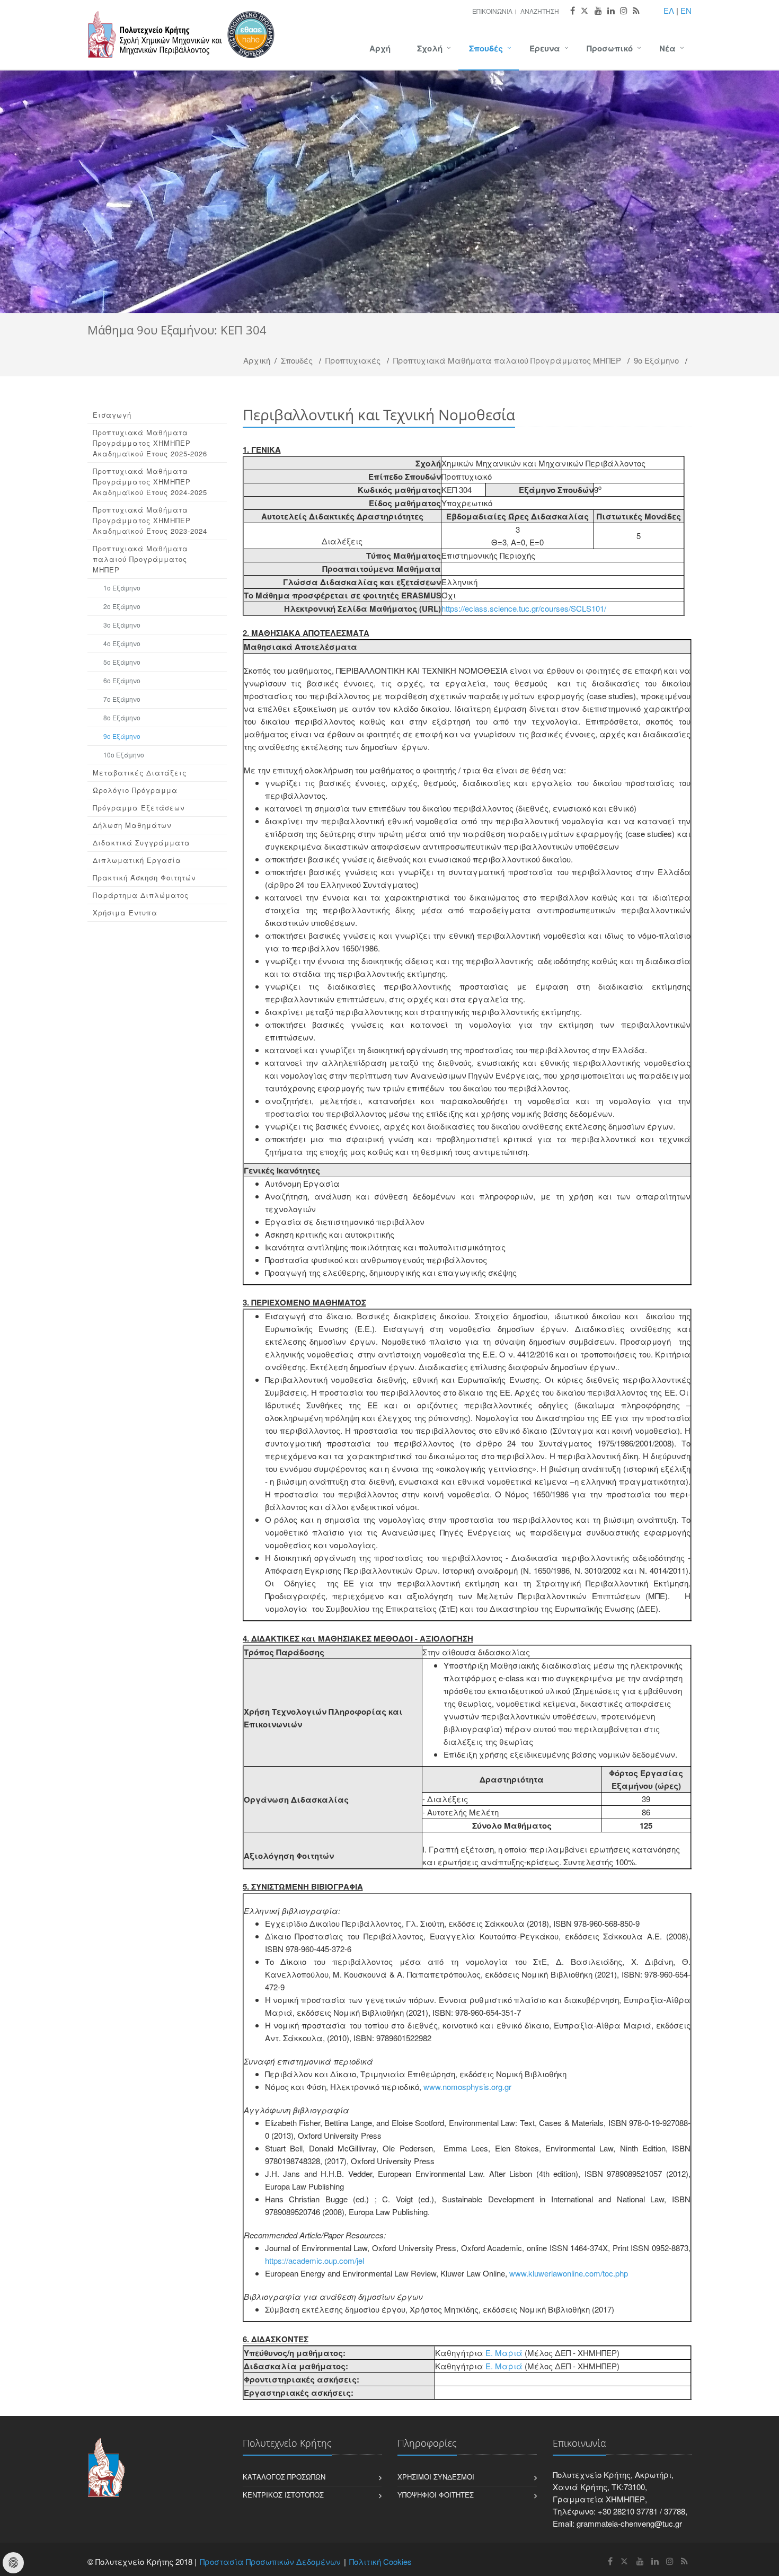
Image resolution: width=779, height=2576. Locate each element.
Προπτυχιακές (353, 360)
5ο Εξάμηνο (122, 662)
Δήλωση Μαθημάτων (132, 825)
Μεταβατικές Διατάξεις (140, 773)
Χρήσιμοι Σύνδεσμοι (436, 2477)
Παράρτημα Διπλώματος (141, 895)
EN (686, 10)
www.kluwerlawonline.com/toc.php (569, 2273)
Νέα (667, 48)
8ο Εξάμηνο (122, 717)
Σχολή (430, 48)
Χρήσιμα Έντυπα (125, 912)
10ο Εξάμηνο (124, 755)
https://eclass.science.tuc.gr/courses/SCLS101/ (524, 608)
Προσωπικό (610, 48)
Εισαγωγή (112, 415)
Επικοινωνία (492, 11)
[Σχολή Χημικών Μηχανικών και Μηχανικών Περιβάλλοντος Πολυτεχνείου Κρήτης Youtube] (598, 11)
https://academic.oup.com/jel (315, 2260)
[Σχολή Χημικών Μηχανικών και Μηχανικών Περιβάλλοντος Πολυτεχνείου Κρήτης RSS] (636, 11)
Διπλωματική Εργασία (137, 860)
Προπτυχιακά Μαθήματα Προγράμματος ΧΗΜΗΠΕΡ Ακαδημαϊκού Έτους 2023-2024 (150, 520)
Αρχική (257, 360)
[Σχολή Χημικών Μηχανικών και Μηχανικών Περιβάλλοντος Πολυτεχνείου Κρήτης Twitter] (585, 11)
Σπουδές (486, 48)
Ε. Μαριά (504, 2353)
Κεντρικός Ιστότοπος (283, 2495)
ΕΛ (669, 10)
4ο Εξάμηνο (122, 643)
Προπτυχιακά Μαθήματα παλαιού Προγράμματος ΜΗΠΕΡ (507, 360)
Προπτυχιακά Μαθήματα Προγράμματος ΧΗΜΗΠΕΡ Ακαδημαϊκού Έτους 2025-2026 (150, 443)
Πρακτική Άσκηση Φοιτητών (144, 877)
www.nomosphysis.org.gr (467, 2087)
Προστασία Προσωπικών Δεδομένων (270, 2561)
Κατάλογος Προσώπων (284, 2477)
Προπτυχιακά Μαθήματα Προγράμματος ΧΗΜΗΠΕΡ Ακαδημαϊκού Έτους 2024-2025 (150, 482)
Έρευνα (545, 48)
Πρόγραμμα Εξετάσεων (139, 808)
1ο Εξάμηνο (122, 588)
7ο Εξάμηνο (122, 699)
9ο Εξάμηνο (656, 360)
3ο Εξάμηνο (122, 625)
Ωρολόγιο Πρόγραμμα (135, 790)
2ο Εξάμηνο (122, 606)
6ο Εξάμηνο (122, 680)
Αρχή (380, 48)
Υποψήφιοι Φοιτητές (436, 2495)
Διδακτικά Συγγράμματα (141, 843)
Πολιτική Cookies (380, 2561)
